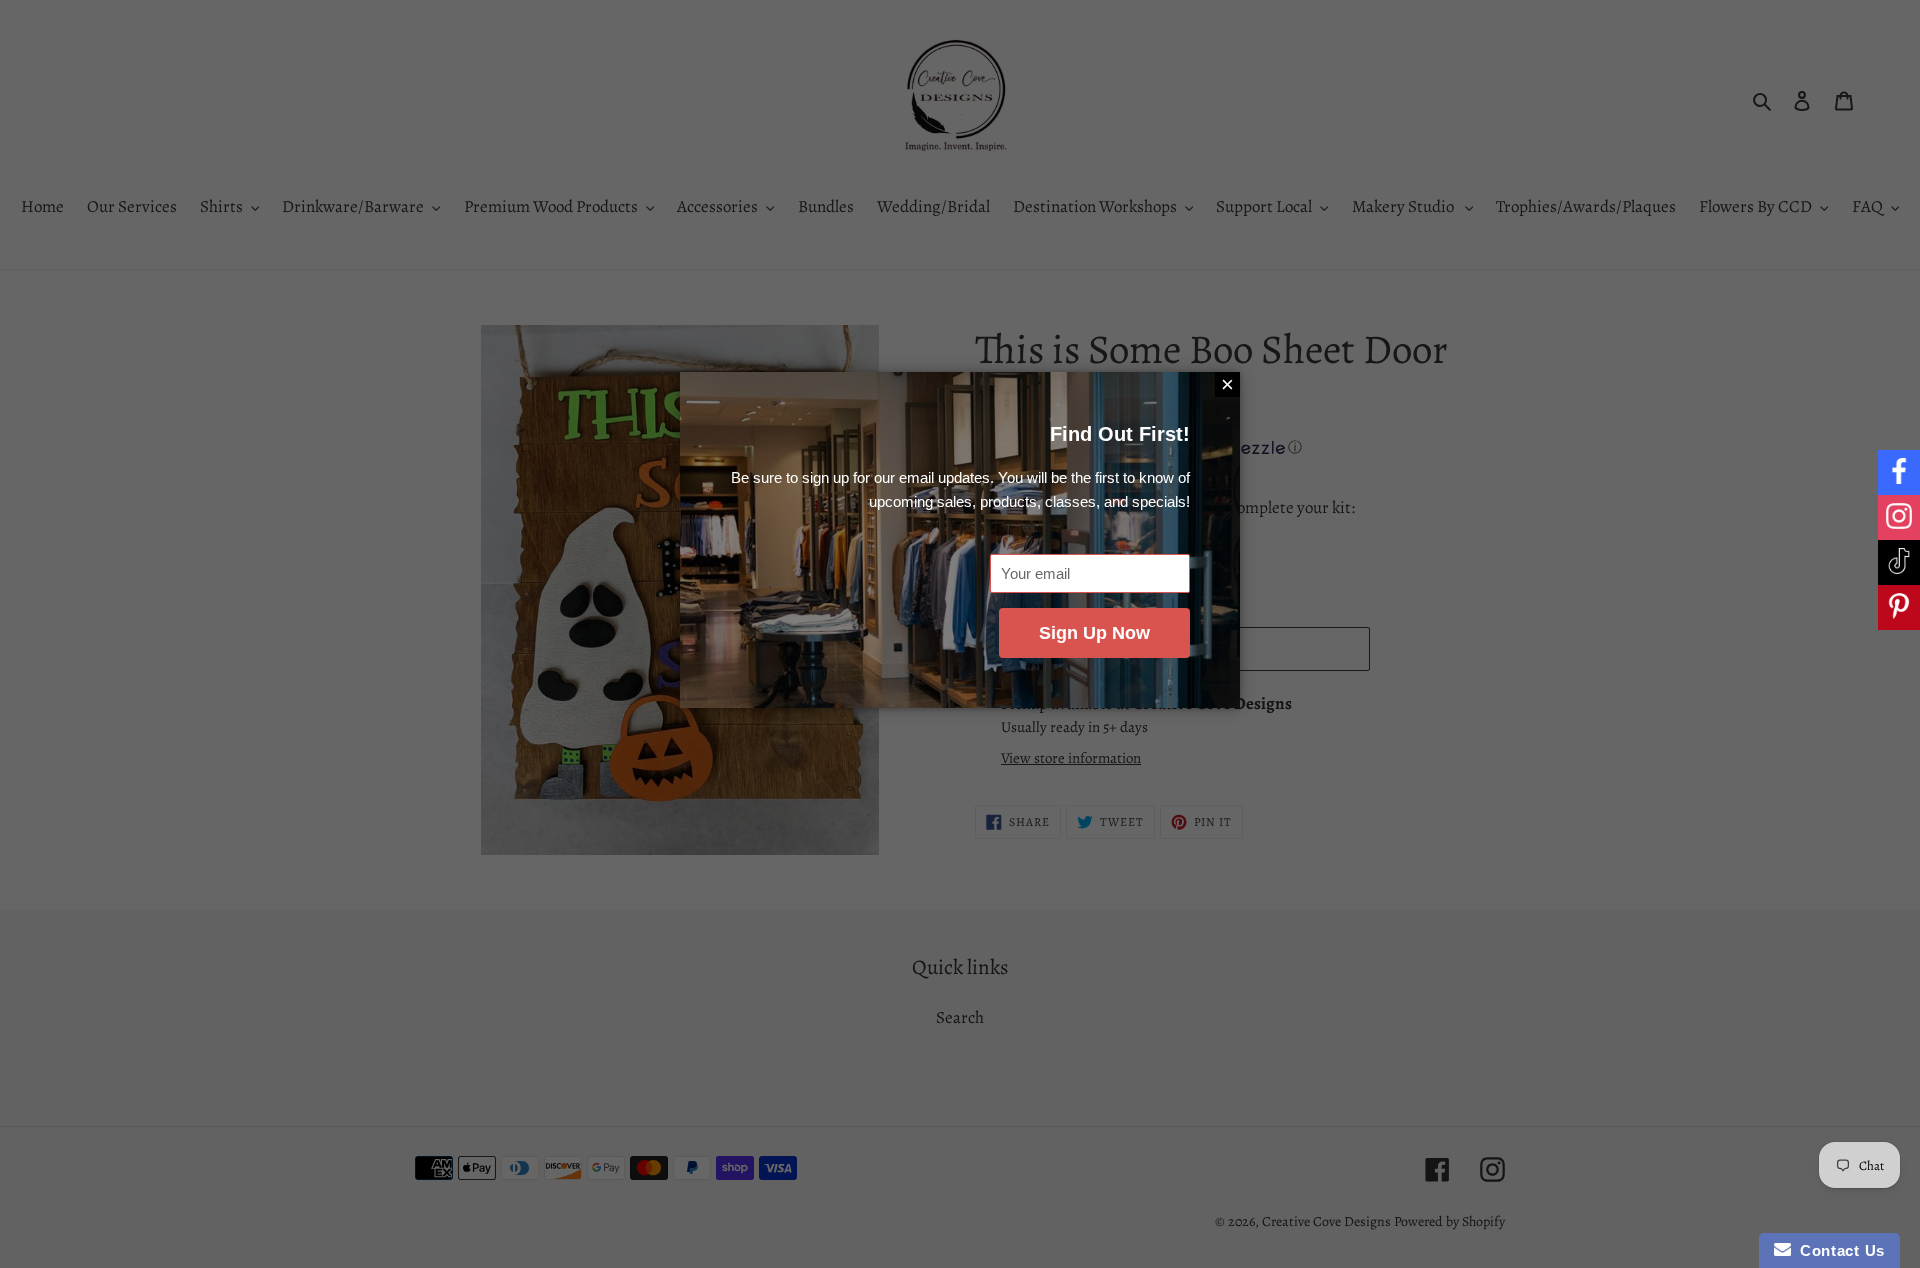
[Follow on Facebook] (1899, 472)
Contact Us (1838, 1250)
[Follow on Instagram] (1899, 517)
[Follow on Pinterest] (1899, 607)
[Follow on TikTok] (1899, 562)
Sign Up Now (1094, 633)
